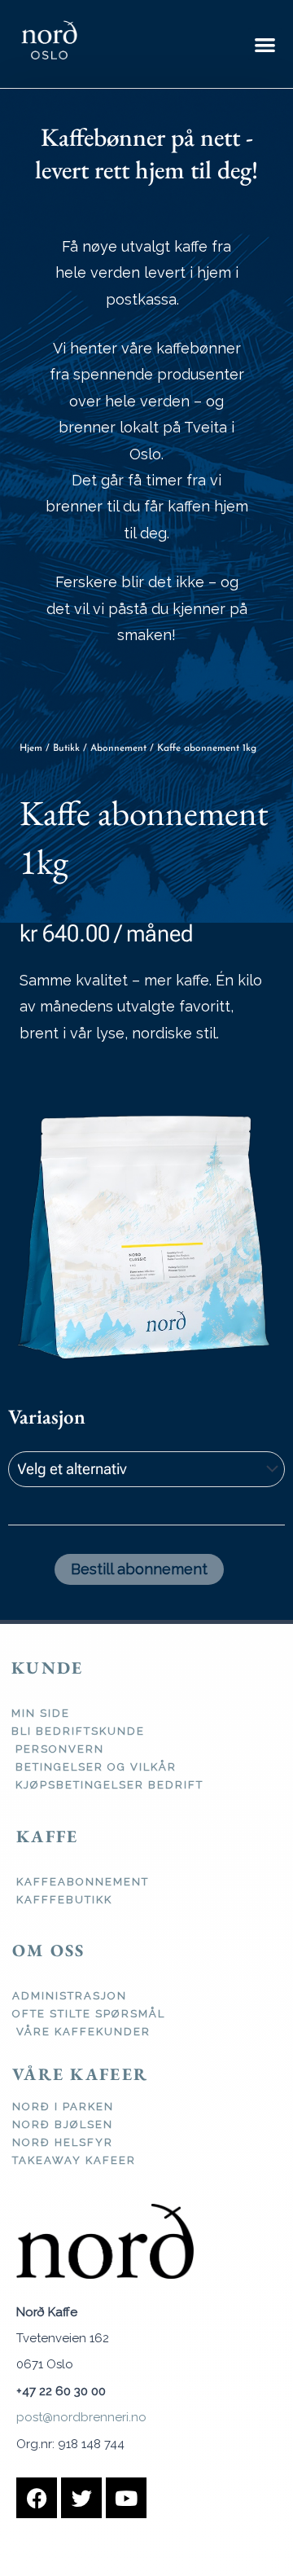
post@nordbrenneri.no (81, 2417)
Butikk (66, 748)
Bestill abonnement (139, 1569)
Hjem (31, 748)
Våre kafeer (80, 2074)
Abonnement (118, 748)
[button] (265, 44)
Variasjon (47, 1416)
